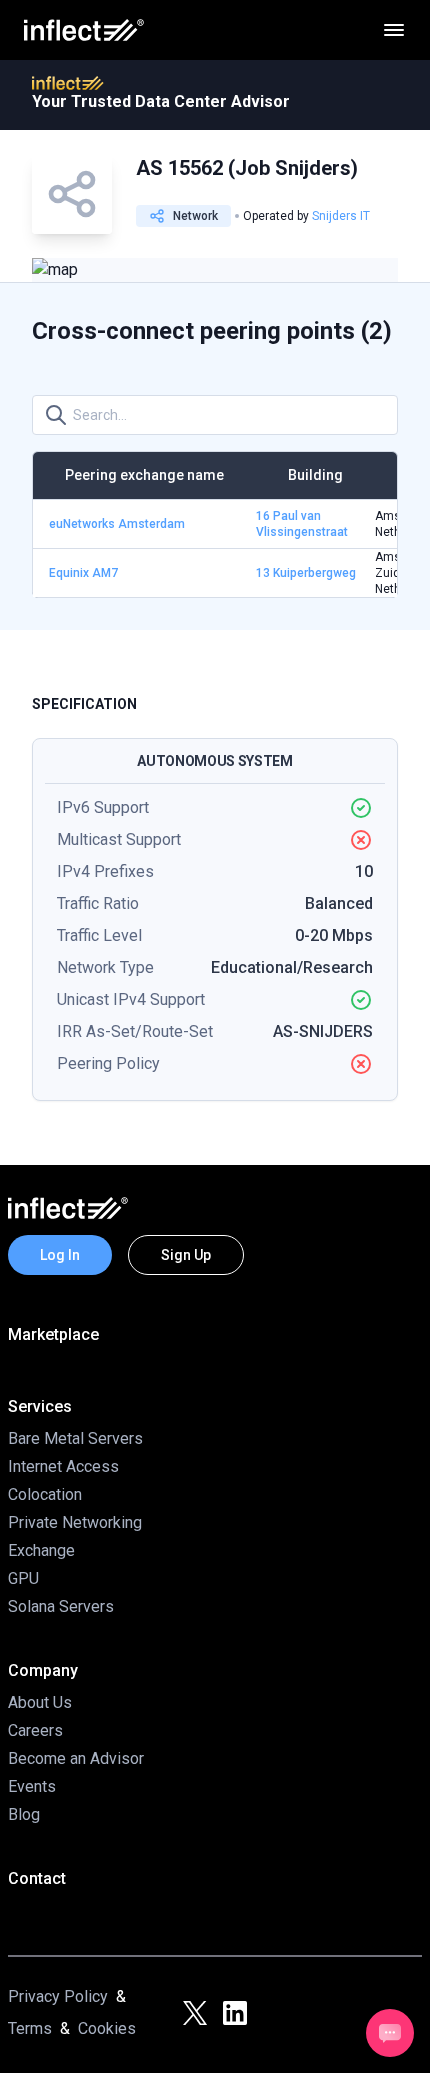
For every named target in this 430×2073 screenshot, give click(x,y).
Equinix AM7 (83, 573)
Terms (30, 2028)
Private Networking (75, 1522)
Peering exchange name (144, 475)
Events (32, 1786)
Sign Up (186, 1255)
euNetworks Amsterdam (117, 524)
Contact (37, 1878)
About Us (40, 1702)
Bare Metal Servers (75, 1438)
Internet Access (63, 1466)
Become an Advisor (76, 1758)
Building (315, 475)
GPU (23, 1578)
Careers (35, 1730)
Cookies (107, 2028)
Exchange (41, 1550)
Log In (60, 1255)
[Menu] (394, 30)
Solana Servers (61, 1606)
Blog (24, 1814)
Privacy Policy (58, 1996)
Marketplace (53, 1334)
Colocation (45, 1494)
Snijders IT (341, 216)
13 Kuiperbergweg (306, 573)
